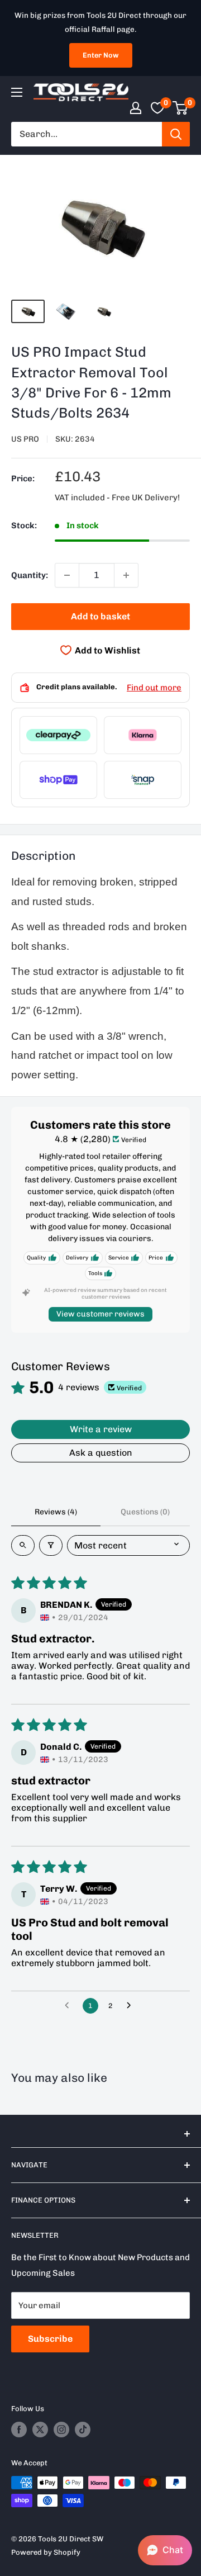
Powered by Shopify (46, 2552)
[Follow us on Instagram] (61, 2430)
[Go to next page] (132, 2006)
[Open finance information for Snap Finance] (143, 780)
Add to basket (100, 616)
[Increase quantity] (126, 575)
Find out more (154, 688)
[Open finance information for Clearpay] (58, 735)
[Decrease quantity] (67, 575)
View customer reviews (100, 1314)
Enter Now (101, 55)
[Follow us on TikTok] (83, 2430)
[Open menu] (17, 92)
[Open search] (23, 1545)
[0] (181, 108)
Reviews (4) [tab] (56, 1512)
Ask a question (101, 1453)
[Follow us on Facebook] (19, 2430)
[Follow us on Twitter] (40, 2430)
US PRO (25, 439)
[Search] (176, 134)
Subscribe (50, 2339)
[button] (165, 2550)
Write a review (101, 1429)
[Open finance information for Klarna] (143, 735)
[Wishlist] (157, 108)
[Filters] (51, 1545)
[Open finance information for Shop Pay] (58, 780)
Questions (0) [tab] (145, 1512)
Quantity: (30, 575)
